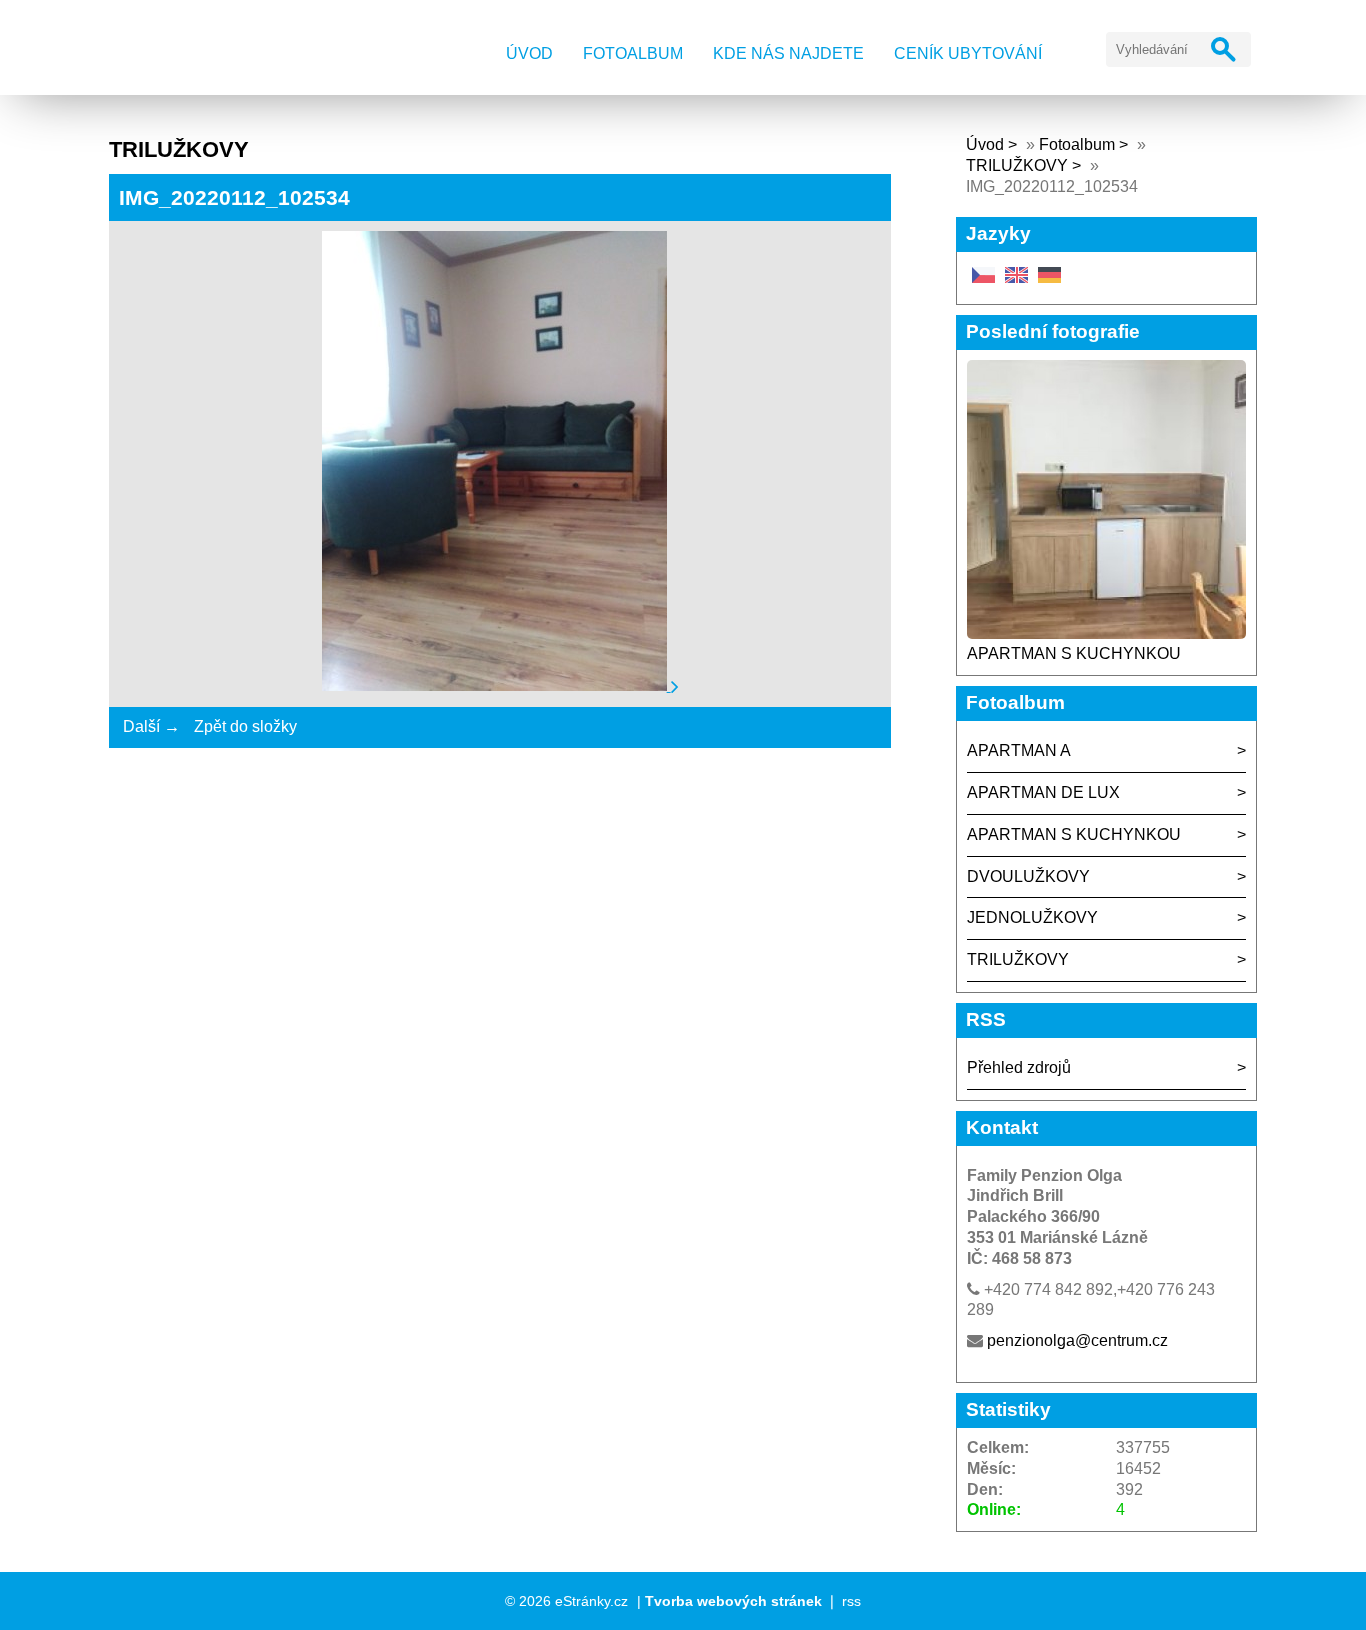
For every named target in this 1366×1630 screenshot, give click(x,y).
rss (851, 1601)
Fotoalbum (633, 53)
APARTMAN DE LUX (1043, 792)
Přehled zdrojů (1019, 1067)
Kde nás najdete (788, 53)
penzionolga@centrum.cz (1077, 1340)
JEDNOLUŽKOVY (1032, 917)
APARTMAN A (1019, 750)
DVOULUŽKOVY (1028, 876)
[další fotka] (675, 685)
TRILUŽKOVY (1017, 165)
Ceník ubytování (968, 53)
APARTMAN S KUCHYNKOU (1074, 653)
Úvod (529, 53)
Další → (151, 726)
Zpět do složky (245, 726)
